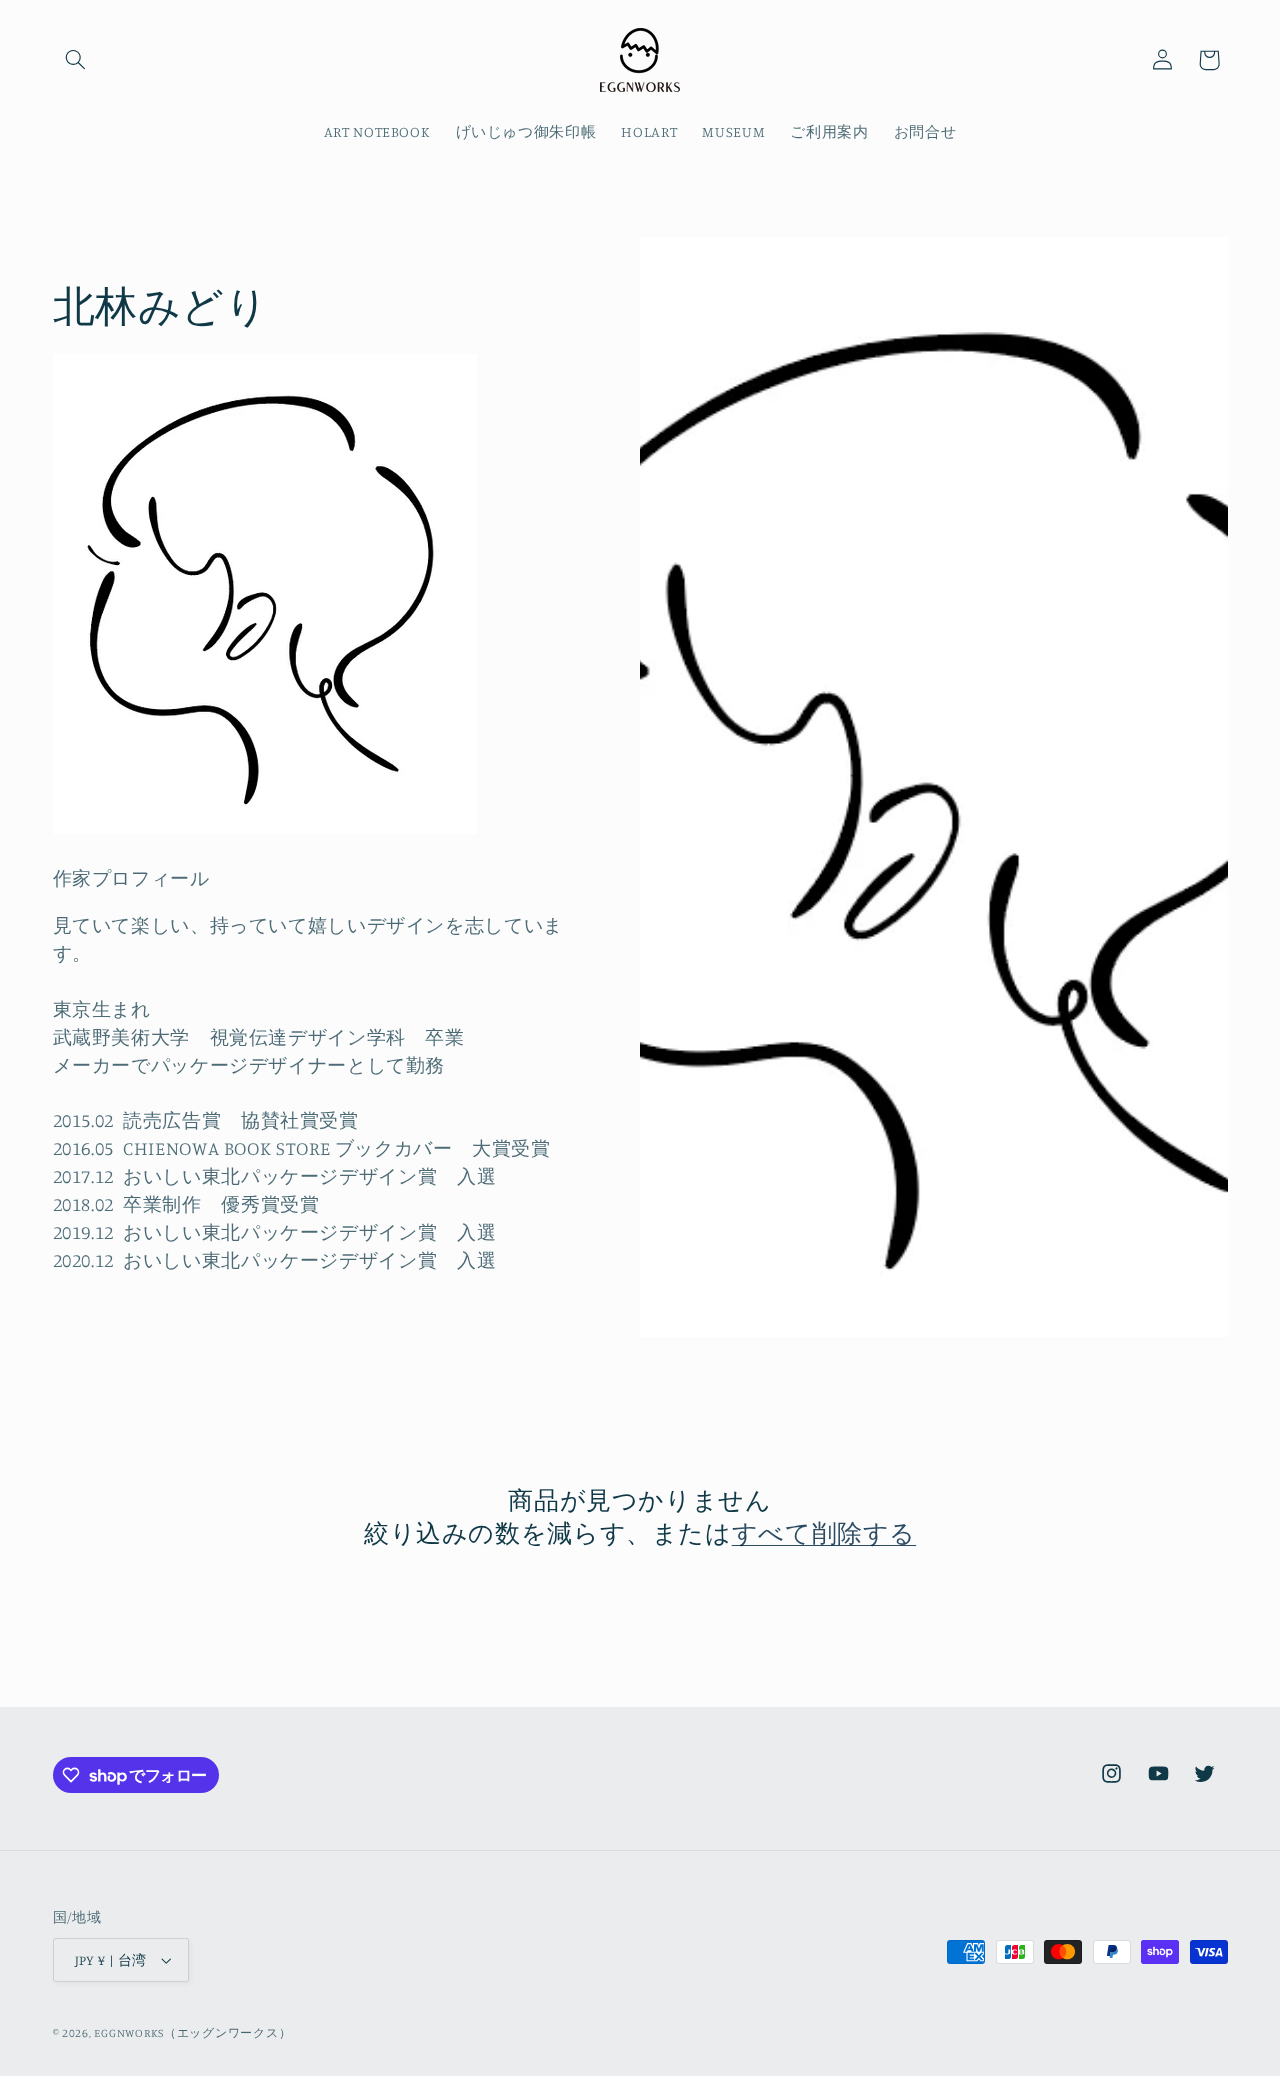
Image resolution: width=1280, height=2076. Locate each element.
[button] (76, 60)
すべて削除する (824, 1532)
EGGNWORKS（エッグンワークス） (192, 2033)
